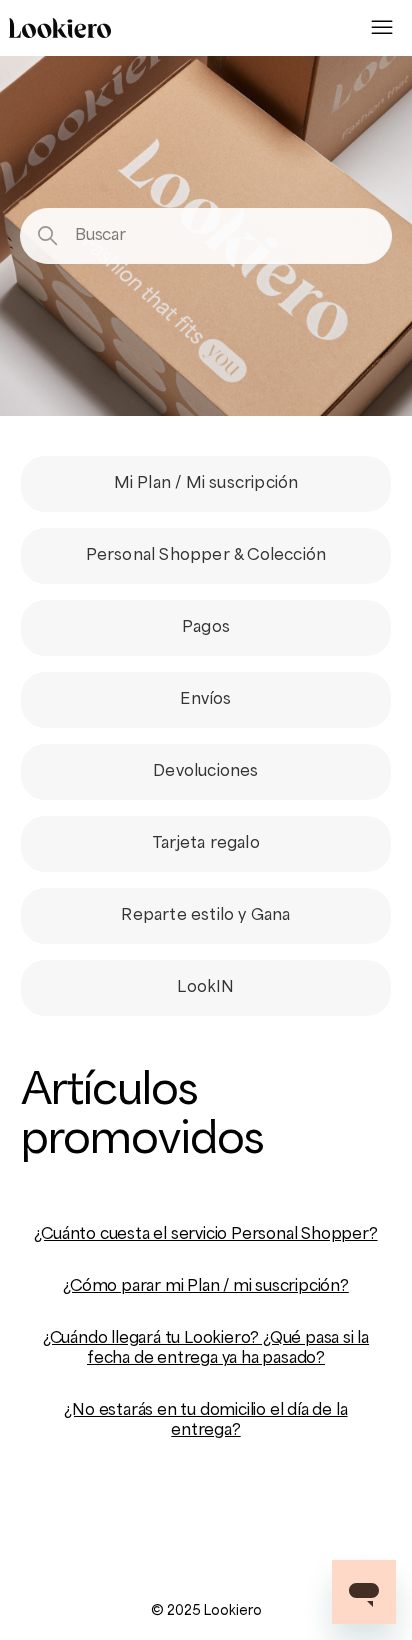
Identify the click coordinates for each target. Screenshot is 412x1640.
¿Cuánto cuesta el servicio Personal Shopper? (205, 1235)
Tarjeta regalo (206, 844)
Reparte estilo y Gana (205, 916)
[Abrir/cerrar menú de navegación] (382, 28)
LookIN (205, 988)
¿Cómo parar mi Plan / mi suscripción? (206, 1287)
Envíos (205, 700)
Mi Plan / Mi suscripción (206, 484)
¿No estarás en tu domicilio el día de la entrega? (205, 1421)
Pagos (206, 628)
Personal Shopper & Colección (206, 556)
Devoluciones (205, 772)
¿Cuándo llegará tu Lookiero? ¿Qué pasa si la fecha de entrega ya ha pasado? (206, 1349)
